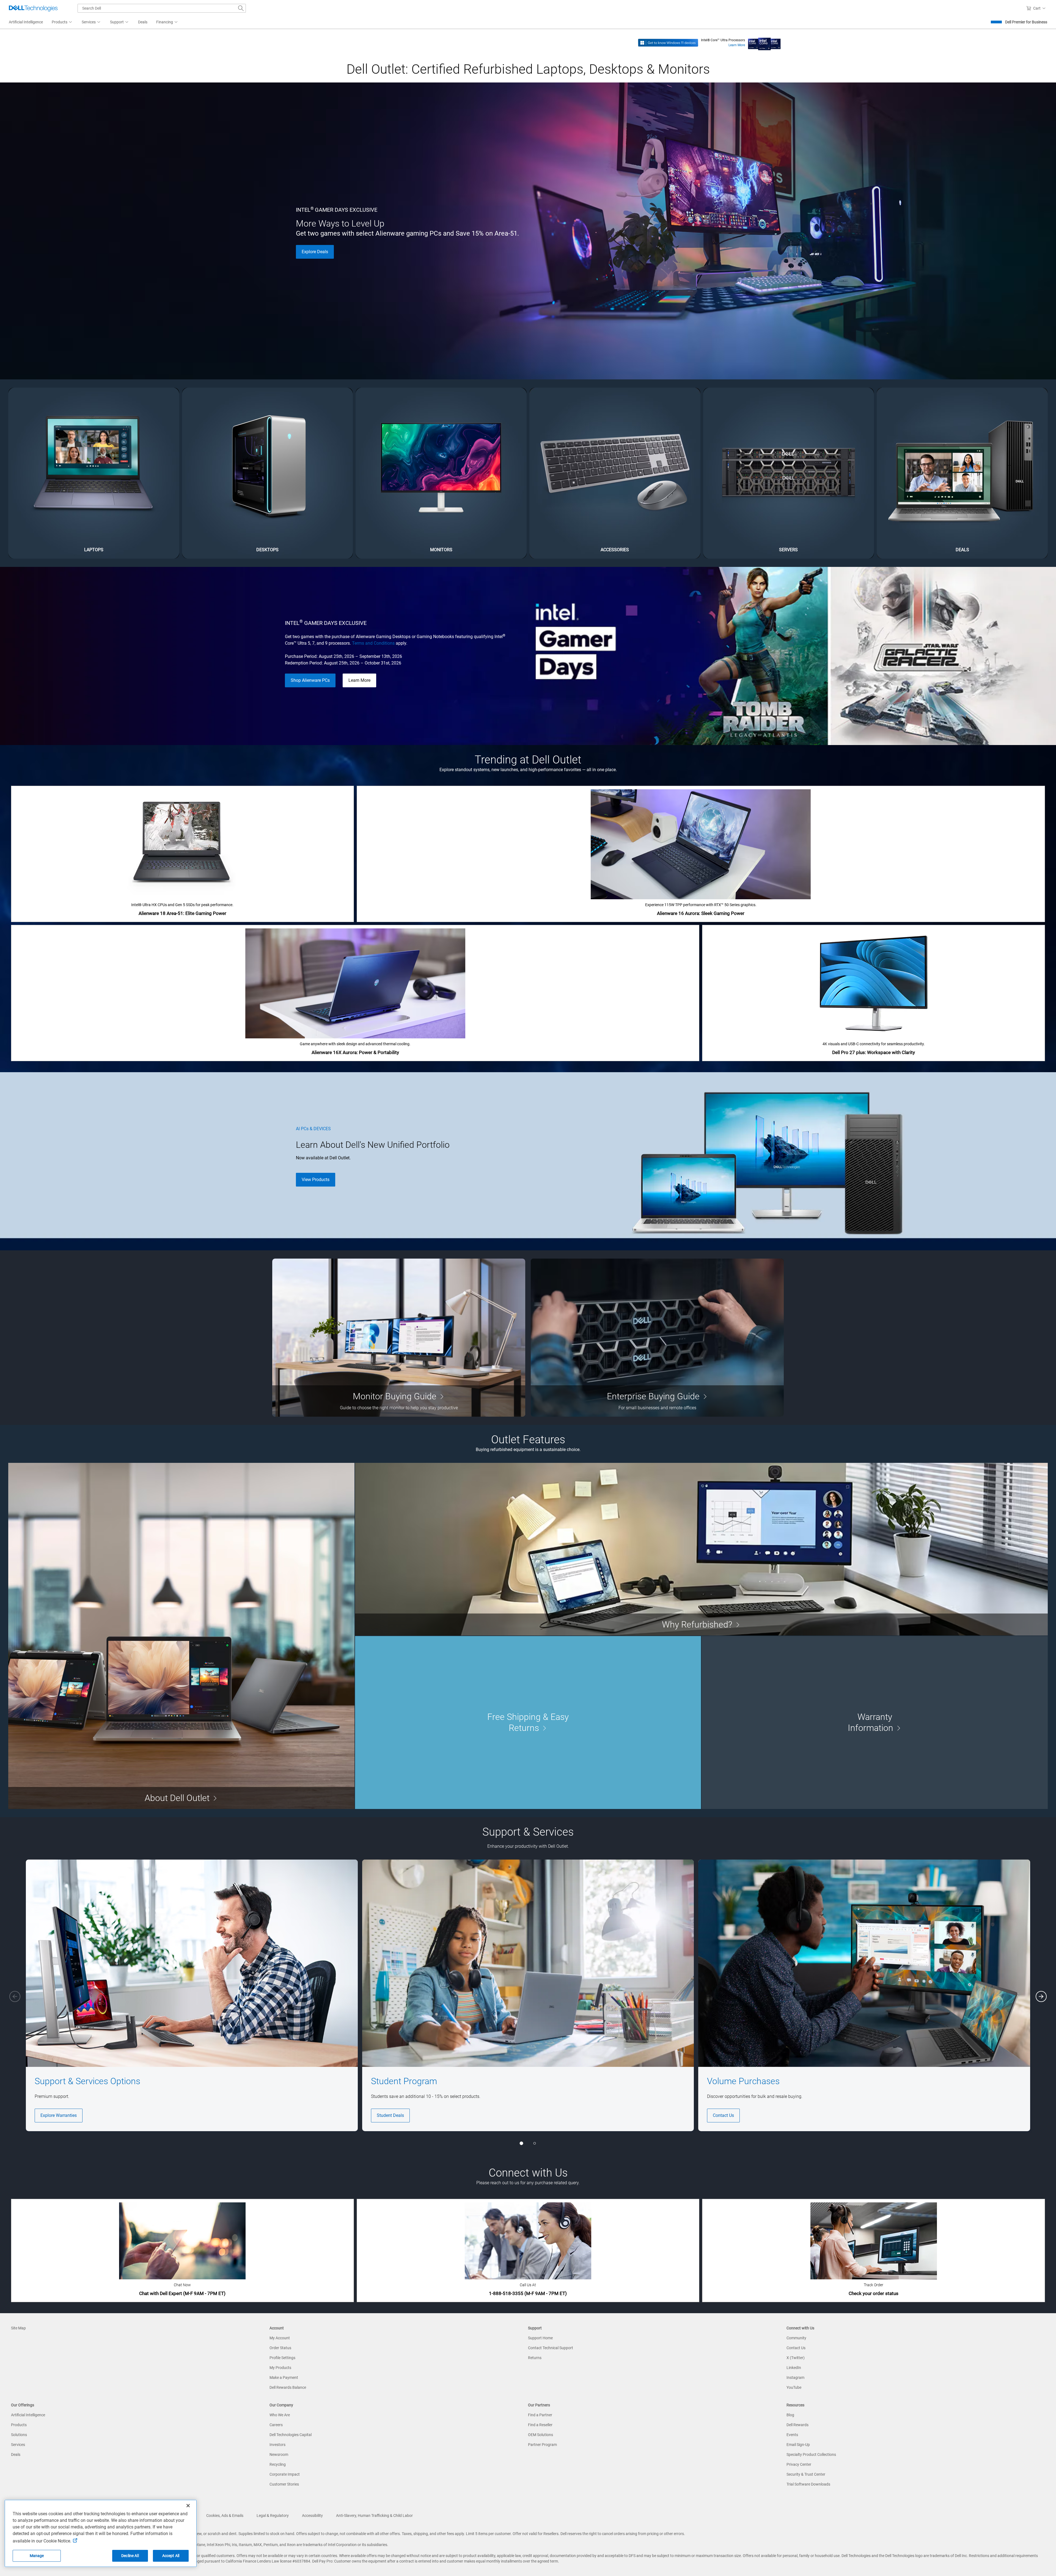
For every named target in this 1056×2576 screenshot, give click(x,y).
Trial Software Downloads (808, 2484)
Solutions (19, 2435)
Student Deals (390, 2115)
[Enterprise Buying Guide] (657, 1338)
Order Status (280, 2348)
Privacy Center (799, 2464)
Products (19, 2425)
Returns (535, 2358)
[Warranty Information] (875, 1722)
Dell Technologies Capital (291, 2435)
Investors (277, 2445)
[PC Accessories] (615, 473)
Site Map (18, 2328)
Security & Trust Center (806, 2474)
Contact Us (723, 2115)
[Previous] (15, 1996)
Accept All (171, 2556)
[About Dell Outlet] (181, 1636)
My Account (280, 2338)
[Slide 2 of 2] (535, 2143)
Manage (37, 2556)
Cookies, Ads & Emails (225, 2516)
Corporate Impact (285, 2474)
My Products (280, 2368)
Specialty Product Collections (811, 2454)
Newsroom (279, 2454)
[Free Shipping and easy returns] (528, 1722)
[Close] (188, 2506)
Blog (790, 2415)
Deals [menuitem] (143, 22)
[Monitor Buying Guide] (399, 1338)
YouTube (794, 2387)
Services (18, 2445)
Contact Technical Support (551, 2348)
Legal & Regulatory (273, 2516)
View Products (316, 1180)
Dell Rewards (798, 2425)
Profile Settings (282, 2358)
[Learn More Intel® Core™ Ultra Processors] (764, 42)
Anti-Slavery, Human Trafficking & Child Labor (374, 2516)
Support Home (540, 2338)
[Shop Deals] (962, 473)
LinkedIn (794, 2368)
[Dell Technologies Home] (33, 8)
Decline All (130, 2556)
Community (796, 2338)
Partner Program (542, 2445)
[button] (1037, 8)
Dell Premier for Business (1026, 22)
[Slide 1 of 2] (521, 2143)
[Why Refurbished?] (701, 1549)
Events (792, 2435)
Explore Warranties (59, 2115)
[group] (192, 1995)
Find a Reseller (540, 2425)
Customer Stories (284, 2484)
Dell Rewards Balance (288, 2387)
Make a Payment (284, 2378)
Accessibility (312, 2516)
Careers (276, 2425)
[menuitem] (62, 22)
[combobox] (162, 8)
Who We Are (280, 2415)
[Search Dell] (241, 8)
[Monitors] (441, 473)
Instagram (795, 2378)
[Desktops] (268, 473)
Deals (16, 2454)
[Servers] (789, 473)
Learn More (737, 45)
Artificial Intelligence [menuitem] (26, 22)
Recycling (278, 2464)
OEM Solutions (541, 2435)
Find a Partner (540, 2415)
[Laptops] (94, 473)
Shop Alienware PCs (310, 680)
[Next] (1041, 1996)
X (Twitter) (796, 2358)
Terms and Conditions (373, 643)
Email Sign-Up (798, 2445)
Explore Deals (315, 252)
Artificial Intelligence (28, 2415)
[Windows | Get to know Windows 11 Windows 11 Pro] (668, 42)
